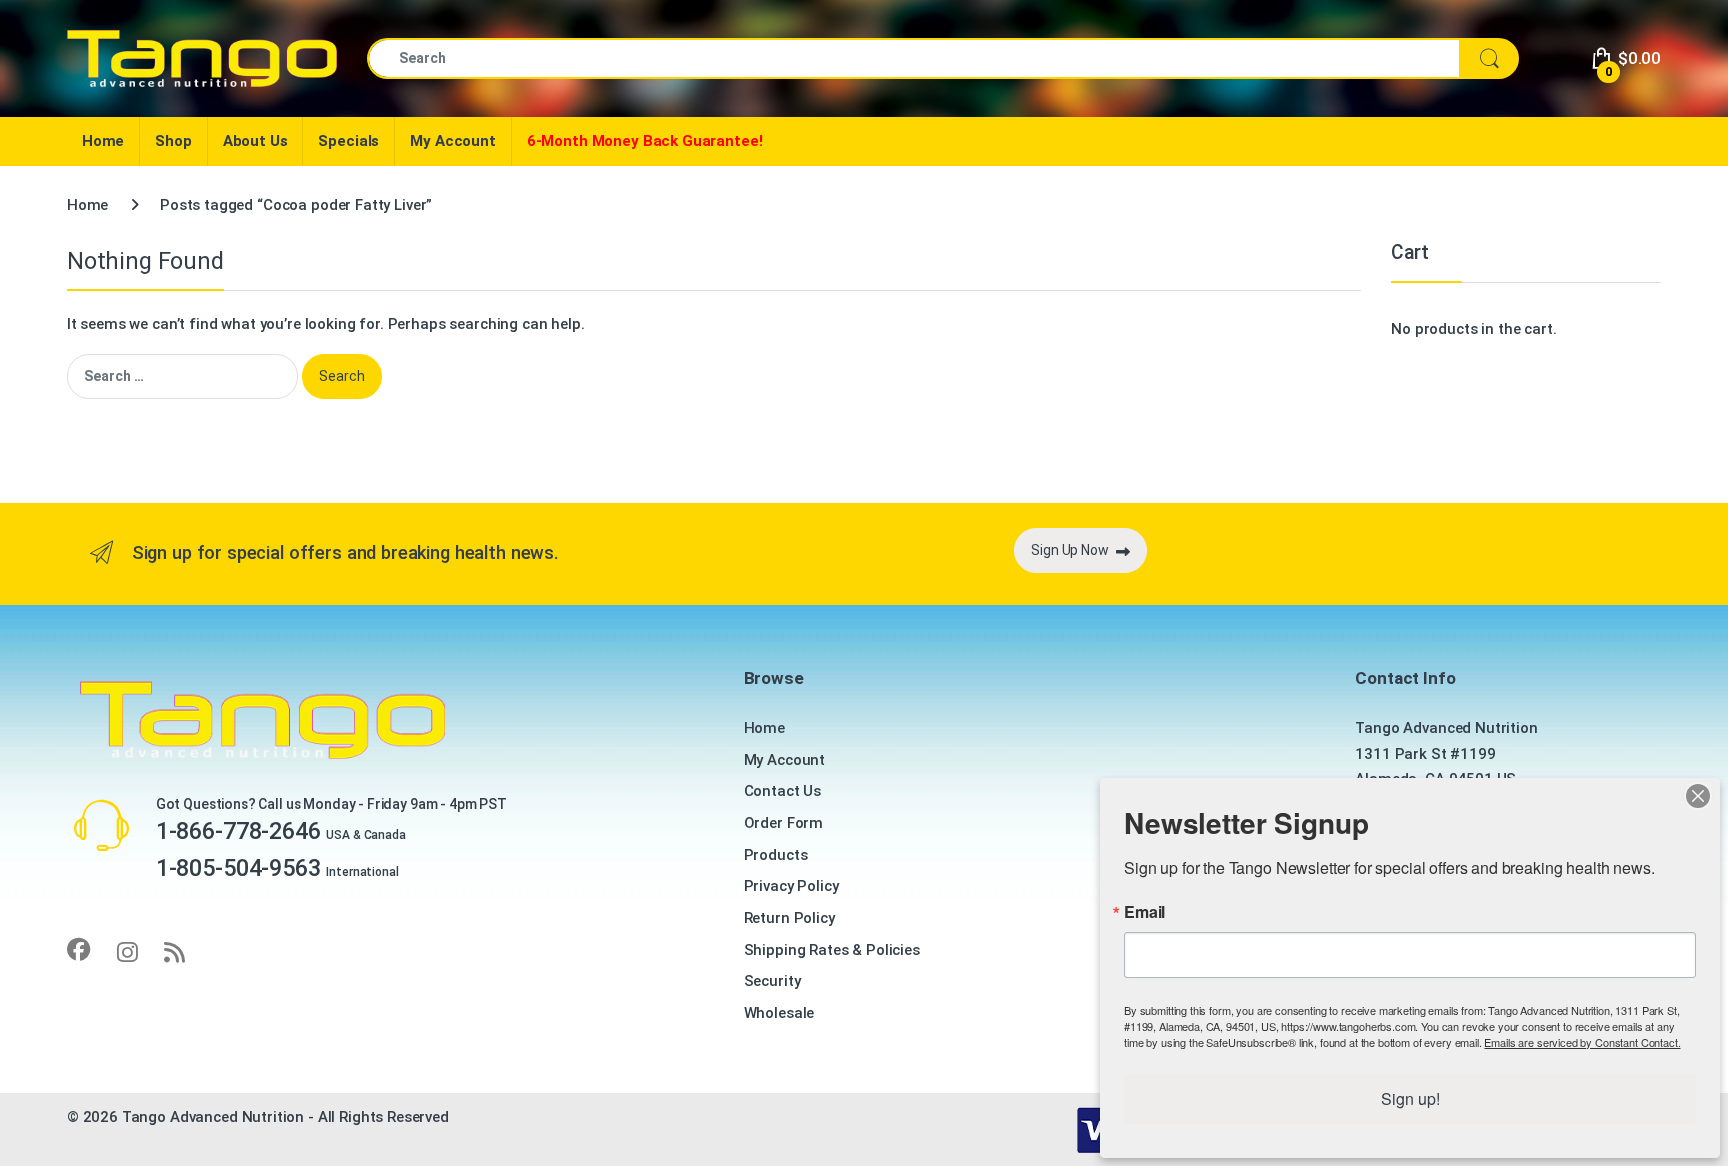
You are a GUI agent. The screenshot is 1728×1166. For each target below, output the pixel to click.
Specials (348, 141)
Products (776, 855)
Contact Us (783, 791)
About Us (255, 141)
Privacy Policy (791, 886)
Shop (173, 141)
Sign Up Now (1069, 550)
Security (772, 981)
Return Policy (789, 918)
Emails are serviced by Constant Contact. (1582, 1042)
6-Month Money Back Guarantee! (645, 141)
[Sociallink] (79, 950)
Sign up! (1410, 1098)
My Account (453, 141)
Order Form (784, 823)
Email (1144, 912)
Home (103, 141)
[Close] (1698, 796)
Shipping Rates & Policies (832, 950)
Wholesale (779, 1013)
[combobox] (914, 58)
